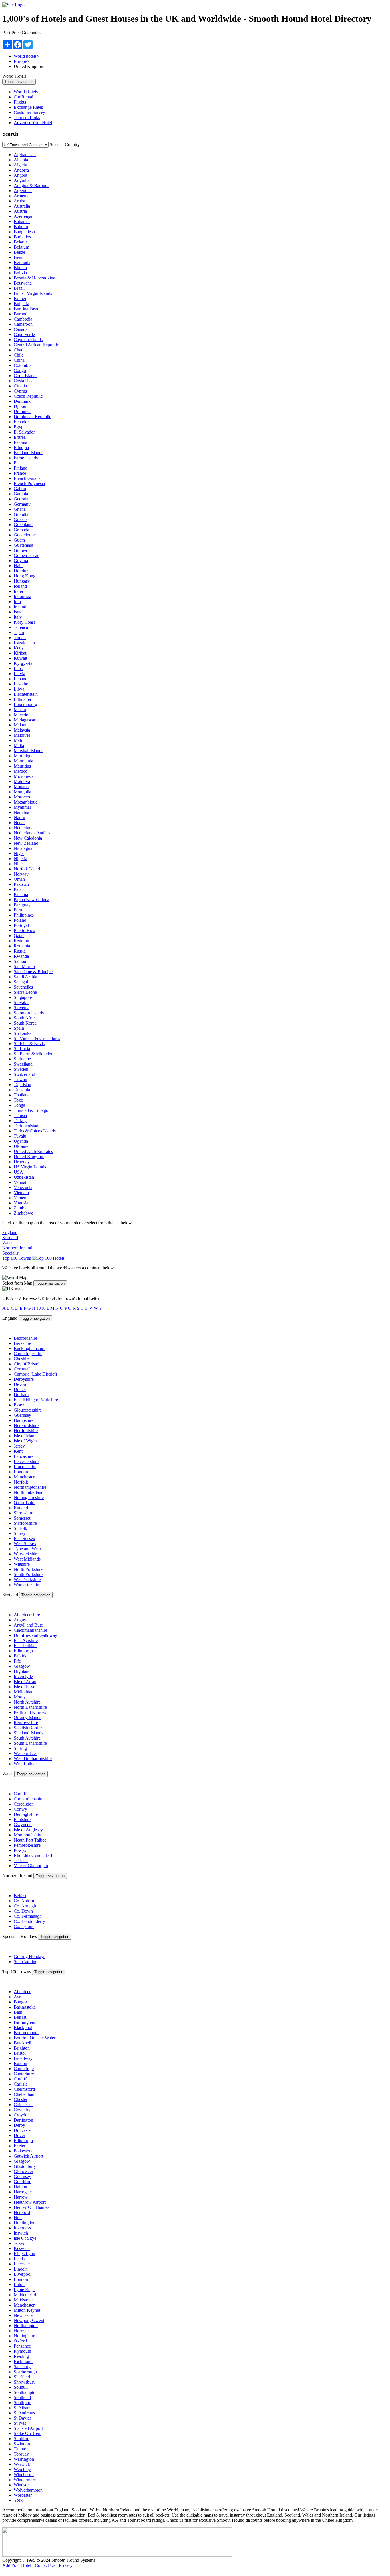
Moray (20, 1697)
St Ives (20, 2423)
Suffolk (20, 1528)
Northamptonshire (30, 1487)
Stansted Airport (28, 2428)
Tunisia (20, 1115)
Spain (19, 1028)
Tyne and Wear (27, 1549)
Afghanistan (25, 155)
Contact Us (45, 2565)
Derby (19, 2125)
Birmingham (25, 2022)
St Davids (23, 2418)
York (18, 2500)
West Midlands (27, 1559)
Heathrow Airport (30, 2202)
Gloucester (23, 2171)
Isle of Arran (25, 1682)
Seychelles (23, 987)
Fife (17, 1661)
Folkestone (24, 2151)
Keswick (22, 2248)
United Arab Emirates (33, 1151)
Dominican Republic (32, 417)
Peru (18, 910)
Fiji (17, 463)
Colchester (23, 2105)
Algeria (20, 165)
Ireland (20, 607)
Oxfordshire (25, 1503)
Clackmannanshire (30, 1630)
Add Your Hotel (17, 2565)
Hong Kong (25, 576)
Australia (22, 206)
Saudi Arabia (25, 977)
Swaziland (23, 1064)
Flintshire (22, 1819)
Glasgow (22, 1666)
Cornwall (22, 1369)
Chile (19, 355)
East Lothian (25, 1646)
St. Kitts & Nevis (29, 1044)
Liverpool (23, 2274)
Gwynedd (23, 1825)
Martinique (24, 756)
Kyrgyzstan (24, 663)
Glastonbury (25, 2166)
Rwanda (21, 956)
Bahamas (22, 221)
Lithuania (22, 699)
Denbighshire (26, 1814)
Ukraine (21, 1146)
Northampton (26, 2326)
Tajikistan (22, 1085)
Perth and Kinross (30, 1712)
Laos (18, 668)
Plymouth (22, 2351)
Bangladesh (24, 232)
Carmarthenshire (29, 1799)
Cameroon (23, 324)
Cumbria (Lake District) (35, 1374)
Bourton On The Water (35, 2038)
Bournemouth (26, 2033)
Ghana (20, 509)
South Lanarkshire (30, 1743)
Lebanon (22, 679)
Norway (21, 874)
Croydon (22, 2115)
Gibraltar (22, 514)
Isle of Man (24, 1436)
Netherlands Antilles (32, 833)
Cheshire (22, 1359)
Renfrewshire (26, 1723)
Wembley (22, 2469)
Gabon (20, 489)
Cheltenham (25, 2094)
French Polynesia (29, 483)
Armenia (22, 196)
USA (18, 1172)
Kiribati (21, 653)
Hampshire (24, 1420)
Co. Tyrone (24, 1926)
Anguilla (22, 180)
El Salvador (24, 432)
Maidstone (23, 2300)
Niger (19, 853)
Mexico (21, 771)
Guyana (21, 561)
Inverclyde (23, 1676)
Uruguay (22, 1162)
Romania (22, 946)
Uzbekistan (24, 1177)
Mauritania (23, 761)
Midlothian (24, 1692)
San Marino (24, 966)
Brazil (19, 288)
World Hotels (26, 92)
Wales (8, 1243)
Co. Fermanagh (28, 1916)
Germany (22, 504)
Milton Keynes (27, 2310)
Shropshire (23, 1513)
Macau (20, 710)
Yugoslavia (24, 1203)
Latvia (19, 674)
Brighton (22, 2048)
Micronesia (24, 776)
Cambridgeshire (28, 1354)
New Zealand (26, 843)
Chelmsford (24, 2089)
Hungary (22, 581)
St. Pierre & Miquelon (34, 1054)
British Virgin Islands (33, 293)
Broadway (23, 2058)
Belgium (21, 247)
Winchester (24, 2475)
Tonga (19, 1105)
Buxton (20, 2063)
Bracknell (22, 2043)
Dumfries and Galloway (35, 1635)
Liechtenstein (26, 694)
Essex (19, 1405)
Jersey (19, 1446)
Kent (18, 1451)
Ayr (17, 1997)
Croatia (20, 386)
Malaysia (22, 730)
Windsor (21, 2485)
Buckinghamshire (30, 1348)
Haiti (18, 566)
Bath (18, 2012)
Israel (19, 612)
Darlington (23, 2120)
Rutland (21, 1508)
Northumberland (29, 1492)
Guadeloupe (25, 535)
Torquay (21, 2454)
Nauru (19, 817)
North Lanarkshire (30, 1707)
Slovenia (22, 1008)
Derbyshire (24, 1379)
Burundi (21, 314)
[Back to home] (13, 5)
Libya (19, 689)
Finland (21, 468)
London (21, 1472)
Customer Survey (29, 112)
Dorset (20, 1389)
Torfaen (21, 1860)
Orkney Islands (27, 1717)
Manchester (24, 1477)
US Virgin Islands (30, 1167)
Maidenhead (25, 2295)
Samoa (20, 961)
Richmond (23, 2361)
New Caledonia (28, 838)
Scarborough (25, 2372)
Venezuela (23, 1187)
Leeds (19, 2259)
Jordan (20, 638)
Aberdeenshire (27, 1615)
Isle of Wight (25, 1441)
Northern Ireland (17, 1248)
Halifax (20, 2187)
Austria (20, 211)
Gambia (21, 494)
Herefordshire (26, 1425)
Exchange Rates (28, 107)
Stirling (20, 1748)
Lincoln (21, 2269)
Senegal (21, 982)
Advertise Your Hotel (33, 123)
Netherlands (25, 828)
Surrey (20, 1533)
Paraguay (22, 905)
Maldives (22, 735)
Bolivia (20, 273)
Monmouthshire (28, 1835)
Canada (21, 329)
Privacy (66, 2565)
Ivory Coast (24, 622)
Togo (18, 1100)
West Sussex (25, 1544)
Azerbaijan (24, 216)
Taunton (21, 2449)
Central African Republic (36, 345)
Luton (19, 2284)
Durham (21, 1395)
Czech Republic (28, 396)
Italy (18, 617)
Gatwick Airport (28, 2156)
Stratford (22, 2439)
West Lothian (26, 1764)
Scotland (10, 1238)
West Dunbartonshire (33, 1759)
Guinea (20, 550)
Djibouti (21, 406)
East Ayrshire (26, 1640)
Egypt (19, 427)
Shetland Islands (28, 1733)
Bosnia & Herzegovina (34, 278)
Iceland (20, 586)
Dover (19, 2135)
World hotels (25, 56)
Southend (22, 2397)
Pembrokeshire (27, 1845)
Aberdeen (23, 1992)
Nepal (19, 823)
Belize (19, 252)
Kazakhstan (24, 643)
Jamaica (21, 627)
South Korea (25, 1023)
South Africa (25, 1018)
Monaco (21, 787)
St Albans (22, 2408)
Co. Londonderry (29, 1921)
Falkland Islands (28, 453)
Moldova (22, 781)
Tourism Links (27, 117)
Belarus (21, 242)
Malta (19, 745)
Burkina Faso (26, 309)
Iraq (17, 602)
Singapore (23, 997)
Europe (20, 61)
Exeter (20, 2146)
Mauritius (22, 766)
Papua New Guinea (31, 900)
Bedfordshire (25, 1338)
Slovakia (22, 1002)
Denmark (22, 401)
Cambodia (23, 319)
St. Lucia (22, 1049)
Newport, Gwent (29, 2320)
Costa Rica (24, 381)
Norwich (22, 2331)
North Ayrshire (27, 1702)
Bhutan (20, 268)
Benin (19, 257)
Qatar (19, 936)
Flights (20, 102)
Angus (20, 1620)
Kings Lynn (24, 2254)
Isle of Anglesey (28, 1830)
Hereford (22, 2212)
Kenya (20, 648)
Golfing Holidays (29, 1956)
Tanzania (22, 1090)
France (20, 473)
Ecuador (21, 422)
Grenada (21, 530)
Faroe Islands (26, 458)
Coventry (22, 2110)
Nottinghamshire (29, 1497)
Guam (19, 540)
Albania (21, 160)
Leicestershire (26, 1461)
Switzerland (24, 1074)
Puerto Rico (24, 930)
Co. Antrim (24, 1901)
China (19, 360)
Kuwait (20, 658)
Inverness (22, 2228)
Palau (19, 889)
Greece (20, 519)
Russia (20, 951)
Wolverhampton (28, 2490)
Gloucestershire (28, 1410)
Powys (20, 1850)
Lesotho (21, 684)
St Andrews (24, 2413)
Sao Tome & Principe (33, 972)
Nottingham (24, 2336)
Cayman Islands (28, 340)
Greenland (23, 525)
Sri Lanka (23, 1033)
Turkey (20, 1121)
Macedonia (24, 715)
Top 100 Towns (17, 1258)
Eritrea (20, 437)
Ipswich (21, 2233)
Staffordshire (25, 1523)
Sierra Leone (25, 992)
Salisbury (22, 2367)
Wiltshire (22, 1564)
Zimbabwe (23, 1213)
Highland (22, 1671)
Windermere (25, 2480)
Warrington (24, 2459)
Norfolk (21, 1482)
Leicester (22, 2264)
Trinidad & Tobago (31, 1110)
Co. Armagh (25, 1906)
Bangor (20, 2002)
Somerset (22, 1518)
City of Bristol (27, 1364)
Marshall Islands (28, 751)
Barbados (22, 237)
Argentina (23, 191)
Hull (18, 2218)
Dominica (23, 411)
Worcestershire (27, 1585)
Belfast (20, 1896)
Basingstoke (25, 2007)
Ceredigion (24, 1804)
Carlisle (21, 2084)
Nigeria (20, 859)
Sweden (21, 1069)
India (18, 591)
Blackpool (23, 2027)
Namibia (21, 812)
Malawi (21, 725)
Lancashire (24, 1456)
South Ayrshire (27, 1738)
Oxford (20, 2341)
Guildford (23, 2182)
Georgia (21, 499)
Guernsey (22, 1415)
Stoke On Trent (28, 2433)
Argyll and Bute (28, 1625)
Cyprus (20, 391)
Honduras (23, 571)
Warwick (22, 2464)
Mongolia (22, 792)
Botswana (23, 283)
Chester (21, 2099)
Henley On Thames (31, 2207)
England (10, 1232)
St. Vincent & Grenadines (37, 1038)
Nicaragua (23, 848)
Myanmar (22, 807)
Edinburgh (23, 1651)
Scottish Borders (29, 1728)
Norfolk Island (27, 869)
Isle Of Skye (25, 2238)
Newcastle (23, 2315)
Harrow (21, 2197)
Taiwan (20, 1079)
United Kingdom (29, 1157)
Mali (18, 740)
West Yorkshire (27, 1580)
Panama (21, 894)
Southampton (26, 2392)
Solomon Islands (29, 1013)
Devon (20, 1384)
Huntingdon (25, 2223)
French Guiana (27, 478)
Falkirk (20, 1656)
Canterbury (24, 2074)
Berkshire (22, 1343)
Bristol (20, 2053)
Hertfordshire (26, 1431)
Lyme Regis (25, 2290)
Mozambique (26, 802)
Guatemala (23, 545)
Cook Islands (26, 376)
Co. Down (23, 1911)
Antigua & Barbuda (32, 185)
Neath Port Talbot (30, 1840)
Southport (23, 2403)
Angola (20, 175)
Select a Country (65, 145)
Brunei (20, 298)
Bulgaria (21, 304)
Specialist (11, 1253)
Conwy (20, 1809)
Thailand (22, 1095)
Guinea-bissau (27, 555)
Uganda (21, 1141)
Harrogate (23, 2192)
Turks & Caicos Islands (35, 1131)
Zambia (21, 1208)
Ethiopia (21, 447)
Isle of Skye (24, 1687)
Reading (21, 2356)
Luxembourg (25, 704)
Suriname (22, 1059)
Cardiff (20, 1794)
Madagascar (25, 720)
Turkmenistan (26, 1126)
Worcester (23, 2495)
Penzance (22, 2346)
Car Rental (23, 97)
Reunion (21, 941)
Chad (19, 350)
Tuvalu (20, 1136)
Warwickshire (26, 1554)
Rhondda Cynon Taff (33, 1855)
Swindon (22, 2444)
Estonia (20, 442)
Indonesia (22, 596)
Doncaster (23, 2130)
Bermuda (22, 262)
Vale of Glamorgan (31, 1866)
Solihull (21, 2387)
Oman (19, 879)
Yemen (20, 1198)
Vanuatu (21, 1182)
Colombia (23, 365)
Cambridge (24, 2069)
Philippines (24, 915)
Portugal (21, 925)
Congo (20, 370)
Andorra (21, 170)
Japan (19, 632)
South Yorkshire (28, 1574)
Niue (18, 864)
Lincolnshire (25, 1467)
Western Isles (26, 1753)
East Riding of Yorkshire (36, 1400)
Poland (20, 920)
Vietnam (21, 1193)
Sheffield (22, 2377)
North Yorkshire (28, 1569)
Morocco (22, 797)
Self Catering (26, 1962)
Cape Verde (24, 334)
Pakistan (21, 884)
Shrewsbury (25, 2382)
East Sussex (24, 1538)
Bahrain (21, 227)
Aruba (19, 201)
